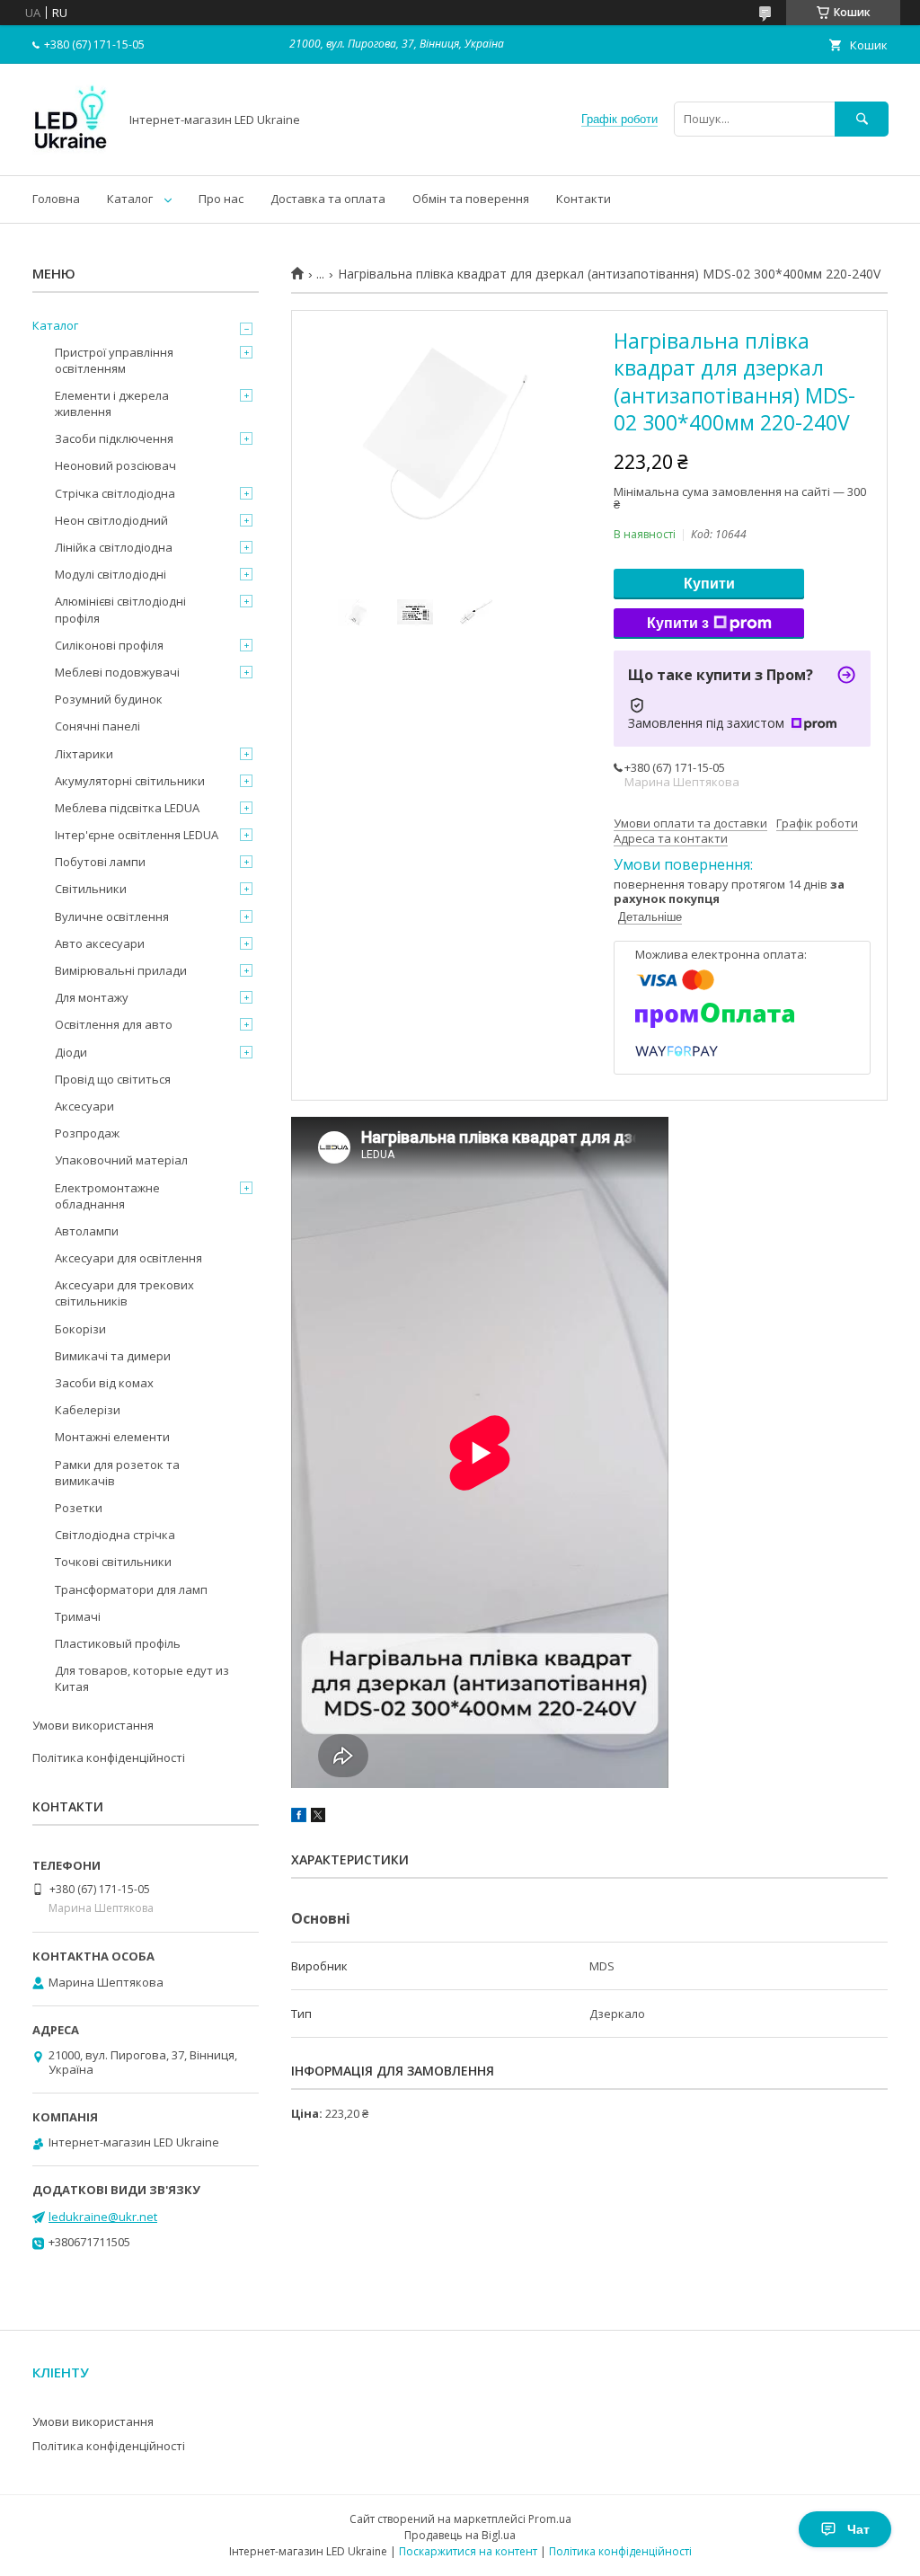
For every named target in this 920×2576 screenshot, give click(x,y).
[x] (318, 1818)
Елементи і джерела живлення (112, 403)
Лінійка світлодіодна (114, 547)
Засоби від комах (104, 1383)
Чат (858, 2529)
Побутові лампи (100, 862)
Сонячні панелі (97, 726)
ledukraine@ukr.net (103, 2217)
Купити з (678, 623)
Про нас (221, 199)
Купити (709, 584)
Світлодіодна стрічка (115, 1535)
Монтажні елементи (112, 1437)
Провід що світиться (113, 1079)
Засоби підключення (114, 438)
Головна (56, 199)
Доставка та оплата (328, 199)
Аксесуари (84, 1106)
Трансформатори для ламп (131, 1589)
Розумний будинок (109, 699)
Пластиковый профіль (118, 1643)
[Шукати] (862, 119)
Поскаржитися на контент (468, 2551)
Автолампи (87, 1231)
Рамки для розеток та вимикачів (117, 1473)
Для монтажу (92, 997)
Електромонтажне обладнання (107, 1196)
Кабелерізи (88, 1410)
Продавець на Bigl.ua (460, 2535)
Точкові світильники (113, 1562)
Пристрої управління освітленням (114, 360)
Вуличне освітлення (112, 916)
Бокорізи (80, 1329)
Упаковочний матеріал (121, 1160)
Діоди (71, 1052)
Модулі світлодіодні (111, 574)
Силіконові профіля (109, 645)
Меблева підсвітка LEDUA (127, 808)
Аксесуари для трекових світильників (124, 1293)
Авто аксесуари (100, 943)
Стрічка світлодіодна (115, 493)
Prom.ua (550, 2519)
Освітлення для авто (114, 1024)
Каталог (130, 199)
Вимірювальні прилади (121, 970)
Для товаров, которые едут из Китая (142, 1678)
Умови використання (93, 1725)
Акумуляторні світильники (130, 781)
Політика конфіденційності (109, 1757)
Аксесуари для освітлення (128, 1258)
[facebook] (299, 1818)
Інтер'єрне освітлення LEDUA (137, 835)
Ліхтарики (84, 754)
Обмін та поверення (471, 199)
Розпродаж (87, 1133)
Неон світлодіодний (111, 520)
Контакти (584, 199)
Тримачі (78, 1616)
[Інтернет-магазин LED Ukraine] (71, 152)
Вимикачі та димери (113, 1356)
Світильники (91, 889)
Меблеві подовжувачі (117, 672)
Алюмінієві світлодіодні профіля (120, 609)
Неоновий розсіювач (115, 465)
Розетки (79, 1508)
